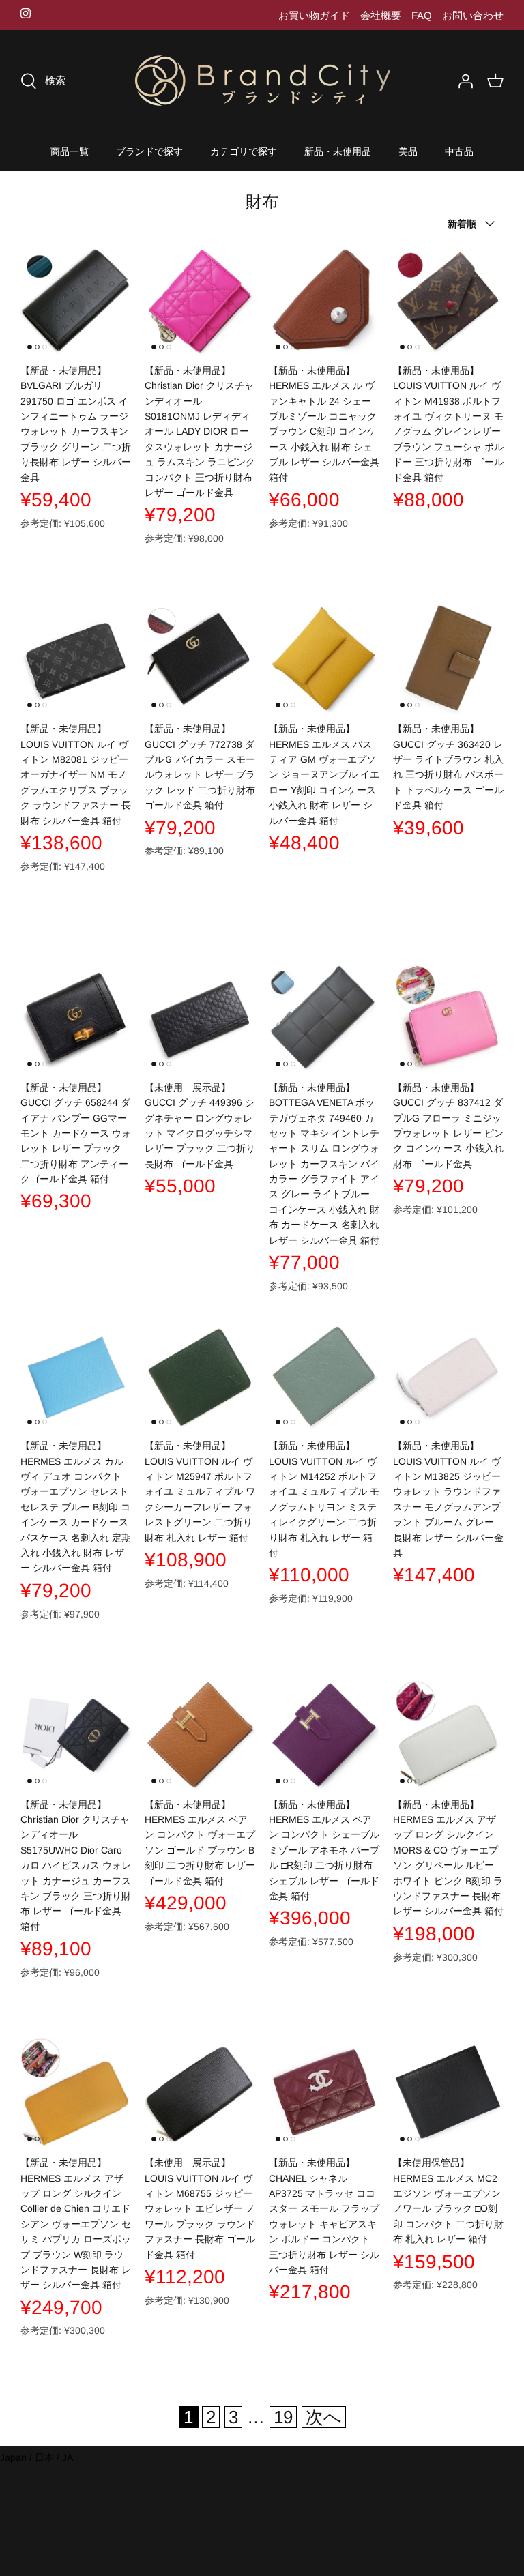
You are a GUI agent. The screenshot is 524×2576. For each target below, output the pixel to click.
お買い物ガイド (314, 15)
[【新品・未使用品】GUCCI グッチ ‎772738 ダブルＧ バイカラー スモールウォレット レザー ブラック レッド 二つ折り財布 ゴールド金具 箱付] (200, 659)
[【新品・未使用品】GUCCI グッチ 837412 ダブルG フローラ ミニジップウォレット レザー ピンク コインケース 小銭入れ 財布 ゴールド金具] (448, 1018)
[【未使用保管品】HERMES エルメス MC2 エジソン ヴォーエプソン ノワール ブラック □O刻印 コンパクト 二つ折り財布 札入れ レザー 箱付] (448, 2093)
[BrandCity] (262, 81)
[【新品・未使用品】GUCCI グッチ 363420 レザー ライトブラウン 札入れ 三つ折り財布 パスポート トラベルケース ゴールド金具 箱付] (448, 659)
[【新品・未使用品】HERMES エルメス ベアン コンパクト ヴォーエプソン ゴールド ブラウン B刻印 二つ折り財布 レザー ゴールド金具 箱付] (200, 1735)
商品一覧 (70, 151)
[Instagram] (26, 13)
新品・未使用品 (338, 151)
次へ (324, 2417)
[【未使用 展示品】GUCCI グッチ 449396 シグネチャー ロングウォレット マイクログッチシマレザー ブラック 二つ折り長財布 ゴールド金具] (200, 1018)
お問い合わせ (473, 15)
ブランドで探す (149, 151)
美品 (408, 151)
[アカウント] (465, 81)
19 (283, 2417)
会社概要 (381, 15)
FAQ (422, 15)
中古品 (459, 151)
